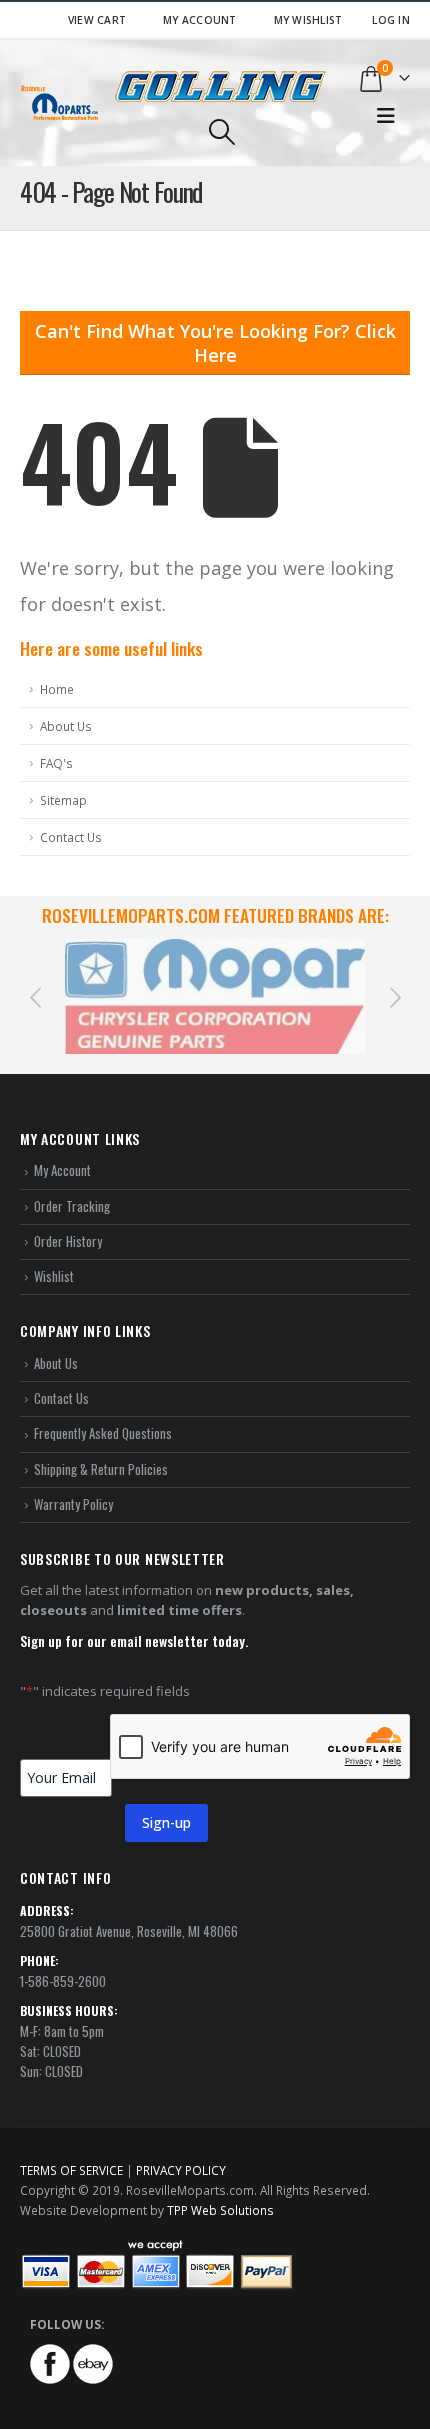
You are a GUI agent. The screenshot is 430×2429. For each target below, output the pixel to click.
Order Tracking (72, 1206)
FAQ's (56, 763)
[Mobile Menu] (386, 116)
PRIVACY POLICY (181, 2170)
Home (57, 689)
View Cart (97, 20)
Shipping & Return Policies (101, 1469)
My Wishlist (308, 20)
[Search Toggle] (221, 132)
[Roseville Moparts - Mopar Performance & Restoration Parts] (60, 102)
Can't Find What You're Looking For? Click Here (215, 343)
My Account (200, 20)
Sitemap (63, 800)
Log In (391, 20)
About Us (66, 726)
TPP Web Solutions (220, 2210)
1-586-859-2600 (63, 1981)
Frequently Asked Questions (103, 1433)
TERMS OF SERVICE (71, 2170)
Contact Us (71, 837)
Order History (68, 1241)
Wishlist (54, 1276)
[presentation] (35, 996)
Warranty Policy (73, 1504)
